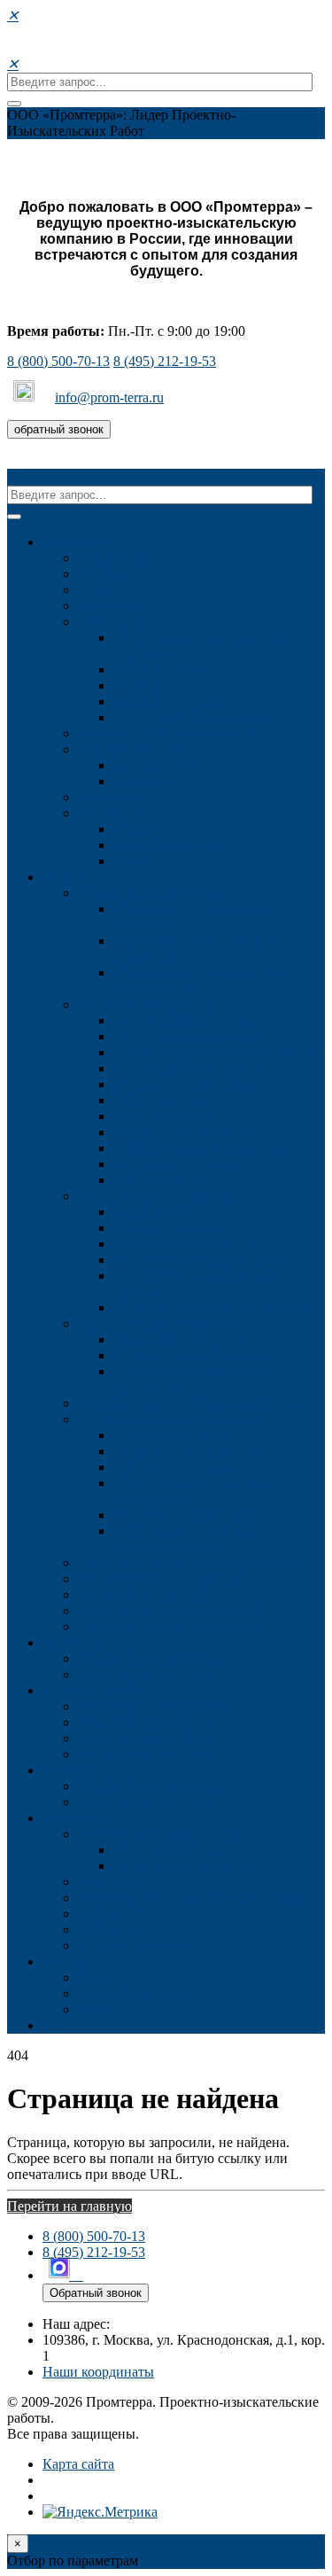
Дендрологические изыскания (169, 1419)
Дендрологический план (188, 1451)
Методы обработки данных (196, 717)
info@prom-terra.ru (109, 397)
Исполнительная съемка (186, 1084)
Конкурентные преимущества (168, 733)
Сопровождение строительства (207, 1068)
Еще (55, 2025)
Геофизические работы (182, 1244)
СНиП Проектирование (185, 1866)
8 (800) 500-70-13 (58, 361)
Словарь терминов (134, 1946)
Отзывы (67, 1770)
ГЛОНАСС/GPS (162, 669)
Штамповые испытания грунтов (211, 1307)
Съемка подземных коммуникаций (219, 1052)
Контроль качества (170, 765)
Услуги (64, 877)
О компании (115, 558)
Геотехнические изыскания (160, 1579)
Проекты (69, 1642)
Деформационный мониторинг (208, 1148)
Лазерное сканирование (185, 1132)
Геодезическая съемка (179, 1164)
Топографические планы (188, 1036)
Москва (136, 829)
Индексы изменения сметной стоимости (200, 1898)
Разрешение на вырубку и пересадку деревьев (192, 1539)
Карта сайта (78, 2464)
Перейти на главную (69, 2206)
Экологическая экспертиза (193, 1339)
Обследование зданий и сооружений (189, 1563)
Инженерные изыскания (152, 893)
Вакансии (108, 606)
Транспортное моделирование (169, 1627)
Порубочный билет (172, 1435)
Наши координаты (98, 2372)
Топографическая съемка (189, 1020)
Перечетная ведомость (181, 1467)
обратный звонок (59, 429)
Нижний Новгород (171, 845)
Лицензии (108, 797)
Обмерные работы (169, 1100)
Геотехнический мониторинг (201, 1260)
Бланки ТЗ (110, 1914)
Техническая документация (161, 1834)
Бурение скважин (166, 1228)
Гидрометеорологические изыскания (189, 1403)
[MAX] (26, 397)
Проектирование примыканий (170, 1611)
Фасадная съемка (165, 1116)
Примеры (142, 781)
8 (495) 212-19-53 (165, 361)
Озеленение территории (186, 1515)
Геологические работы (146, 1738)
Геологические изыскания (157, 1196)
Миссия (101, 574)
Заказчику (73, 1818)
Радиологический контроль (196, 1355)
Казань (134, 861)
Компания (73, 542)
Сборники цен (122, 1882)
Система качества (131, 749)
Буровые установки (173, 701)
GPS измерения (160, 1180)
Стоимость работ (94, 1690)
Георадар (140, 685)
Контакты (108, 813)
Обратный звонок (96, 2293)
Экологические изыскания (158, 1323)
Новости (104, 590)
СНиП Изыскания (168, 1850)
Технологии (114, 622)
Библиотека (113, 1930)
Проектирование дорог (148, 1595)
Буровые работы (163, 1212)
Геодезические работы (145, 1004)
